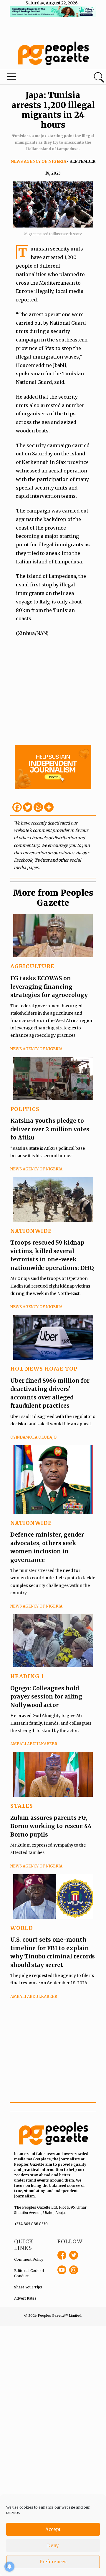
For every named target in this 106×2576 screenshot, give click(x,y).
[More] (49, 807)
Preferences (53, 2562)
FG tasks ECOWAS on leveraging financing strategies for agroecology (49, 987)
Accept (53, 2529)
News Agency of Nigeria (38, 161)
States (22, 1806)
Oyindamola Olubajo (33, 1437)
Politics (25, 1109)
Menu (36, 78)
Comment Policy (29, 2259)
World (22, 1928)
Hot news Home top (44, 1369)
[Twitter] (28, 807)
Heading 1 (27, 1676)
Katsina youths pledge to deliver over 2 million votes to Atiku (50, 1129)
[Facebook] (17, 807)
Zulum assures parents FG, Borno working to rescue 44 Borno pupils (51, 1826)
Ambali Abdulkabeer (34, 1744)
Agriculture (32, 966)
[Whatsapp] (38, 807)
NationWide (31, 1231)
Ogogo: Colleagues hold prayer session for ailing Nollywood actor (46, 1697)
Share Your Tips (28, 2287)
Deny (53, 2546)
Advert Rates (25, 2298)
